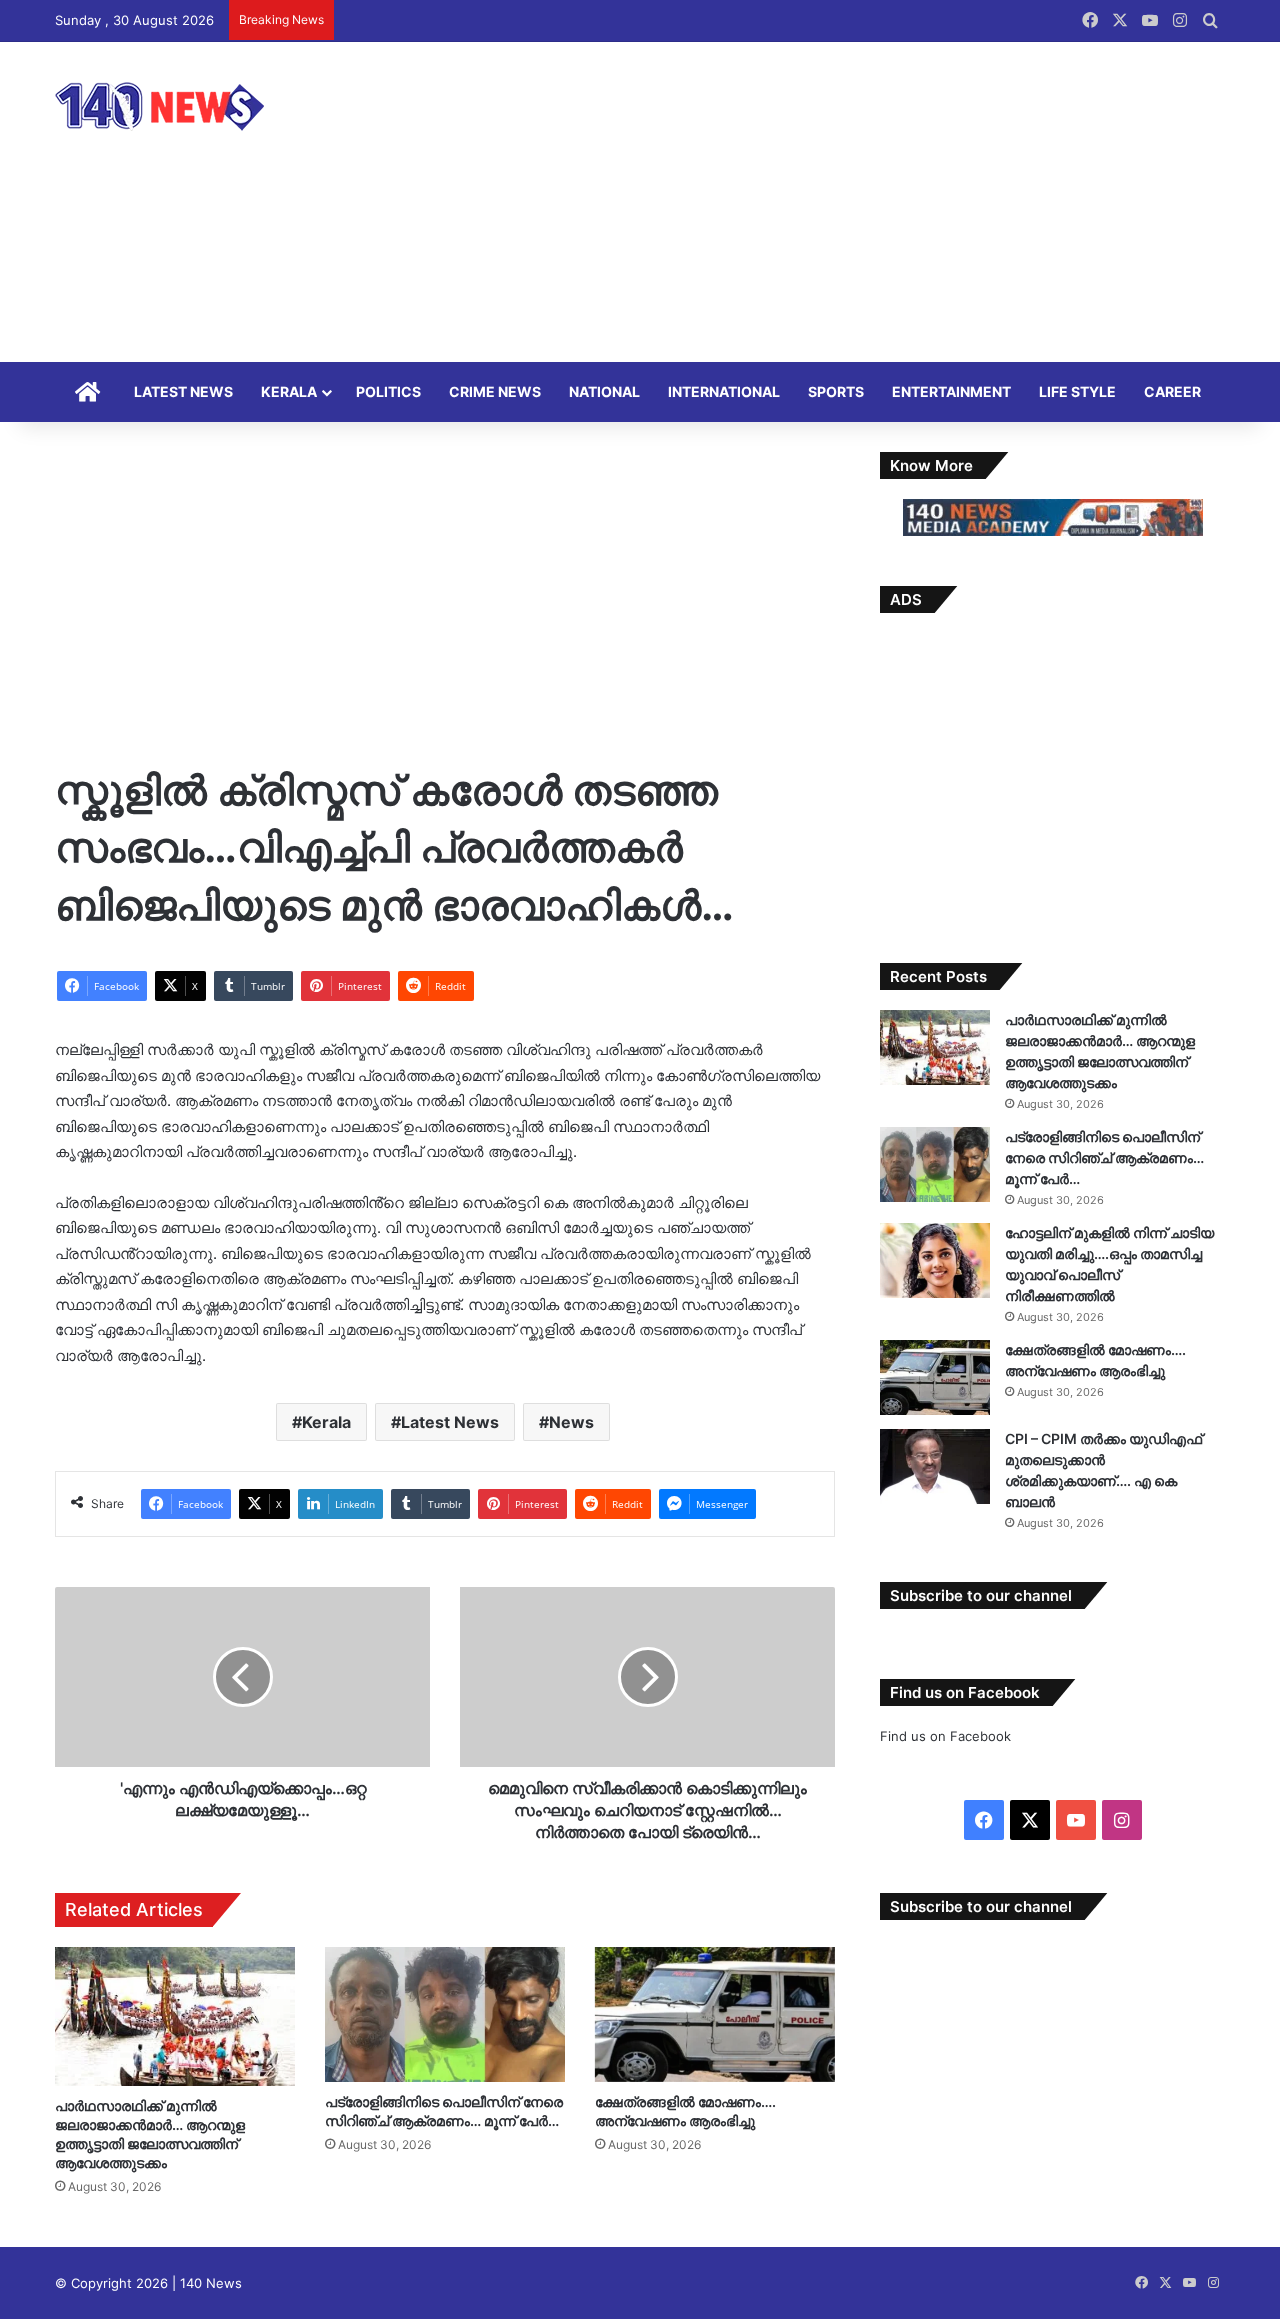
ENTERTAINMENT (951, 391)
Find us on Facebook (945, 1736)
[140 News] (205, 106)
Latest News (450, 1422)
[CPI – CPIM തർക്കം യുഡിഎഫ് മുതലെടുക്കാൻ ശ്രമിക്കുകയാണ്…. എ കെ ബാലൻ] (935, 1466)
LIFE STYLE (1077, 391)
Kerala (326, 1422)
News (571, 1422)
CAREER (1172, 391)
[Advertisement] (840, 202)
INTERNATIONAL (724, 391)
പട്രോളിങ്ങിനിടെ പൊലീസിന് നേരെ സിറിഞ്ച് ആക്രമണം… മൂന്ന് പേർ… (1104, 1157)
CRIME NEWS (495, 391)
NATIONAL (604, 391)
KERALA (289, 391)
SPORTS (836, 391)
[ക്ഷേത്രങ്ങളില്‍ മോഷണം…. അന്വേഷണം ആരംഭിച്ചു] (715, 2014)
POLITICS (388, 391)
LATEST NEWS (183, 391)
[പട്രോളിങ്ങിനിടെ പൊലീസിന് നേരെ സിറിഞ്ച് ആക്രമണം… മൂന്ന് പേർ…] (445, 2014)
